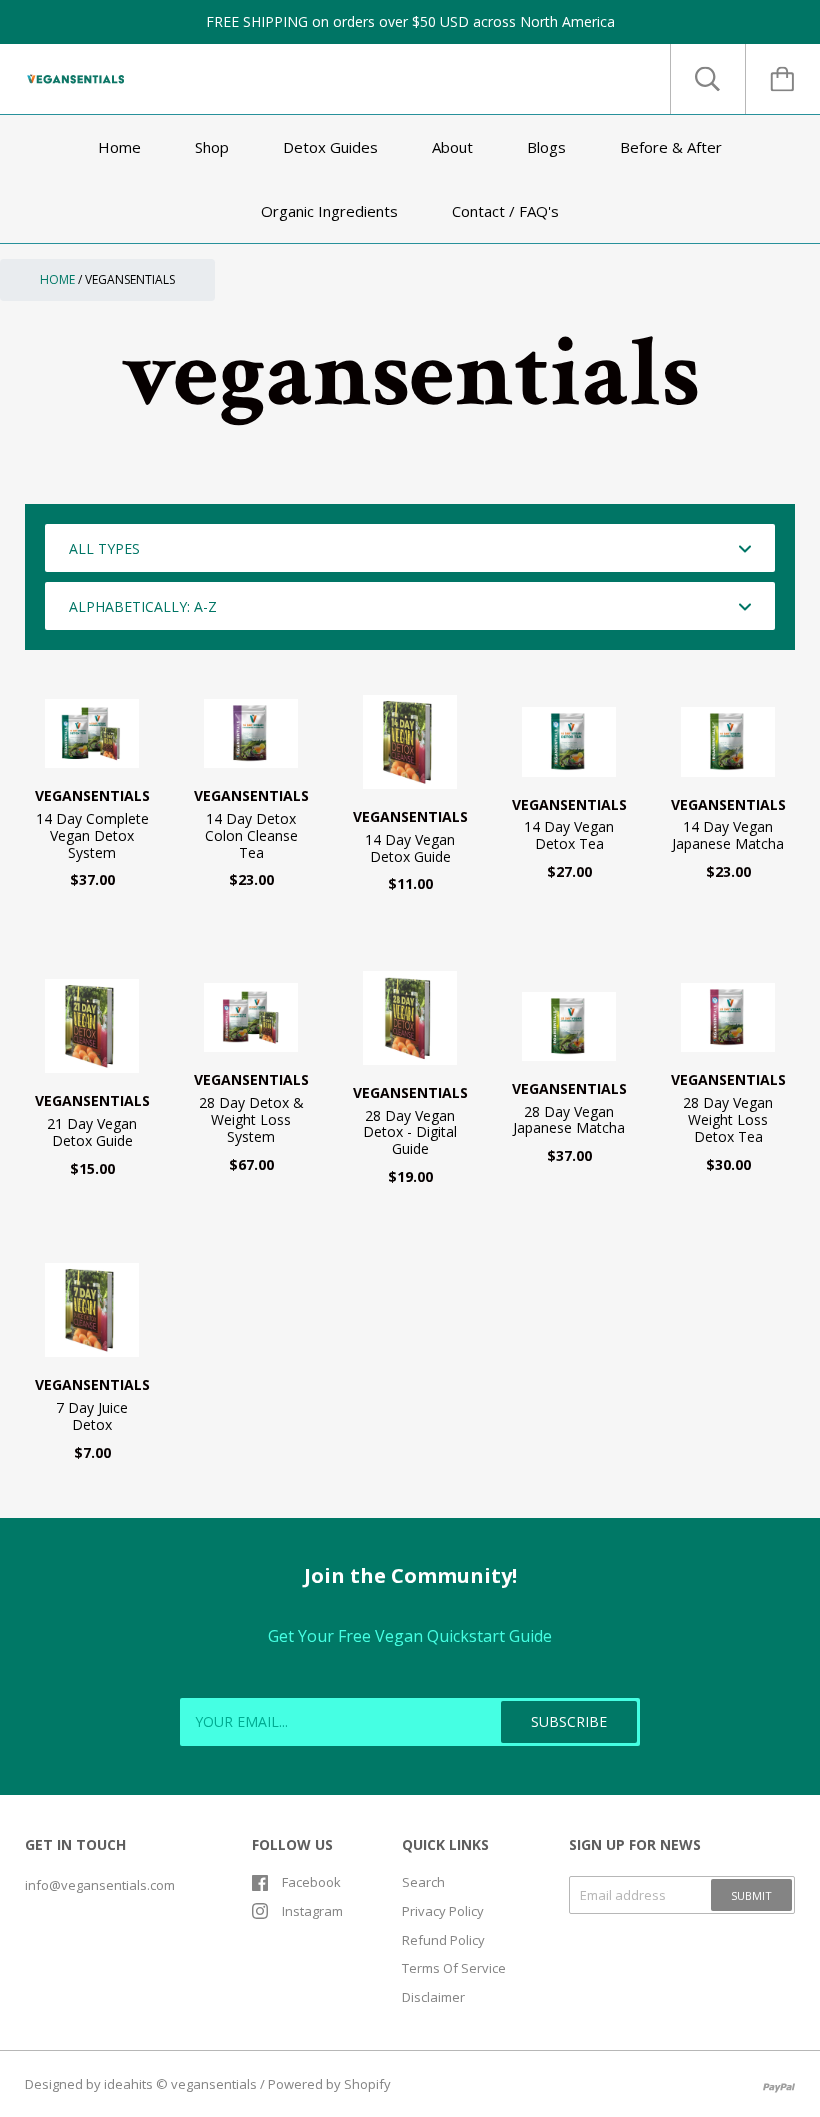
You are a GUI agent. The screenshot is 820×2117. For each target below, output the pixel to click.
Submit (751, 1895)
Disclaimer (433, 1997)
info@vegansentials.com (100, 1885)
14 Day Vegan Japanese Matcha (728, 835)
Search (423, 1882)
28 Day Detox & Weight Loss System (251, 1119)
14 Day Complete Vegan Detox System (92, 835)
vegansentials (92, 795)
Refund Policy (443, 1940)
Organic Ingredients (329, 211)
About (452, 147)
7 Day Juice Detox (92, 1416)
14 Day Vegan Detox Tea (569, 835)
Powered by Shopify (329, 2084)
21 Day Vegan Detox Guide (92, 1132)
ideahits (128, 2084)
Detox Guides (330, 147)
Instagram (312, 1911)
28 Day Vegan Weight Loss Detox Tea (728, 1119)
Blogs (546, 147)
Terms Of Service (454, 1968)
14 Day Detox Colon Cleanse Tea (251, 835)
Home (119, 147)
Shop (212, 147)
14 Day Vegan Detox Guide (410, 848)
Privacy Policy (443, 1911)
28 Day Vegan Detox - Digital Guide (410, 1132)
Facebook (311, 1882)
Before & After (671, 147)
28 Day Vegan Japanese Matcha (569, 1120)
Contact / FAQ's (505, 211)
